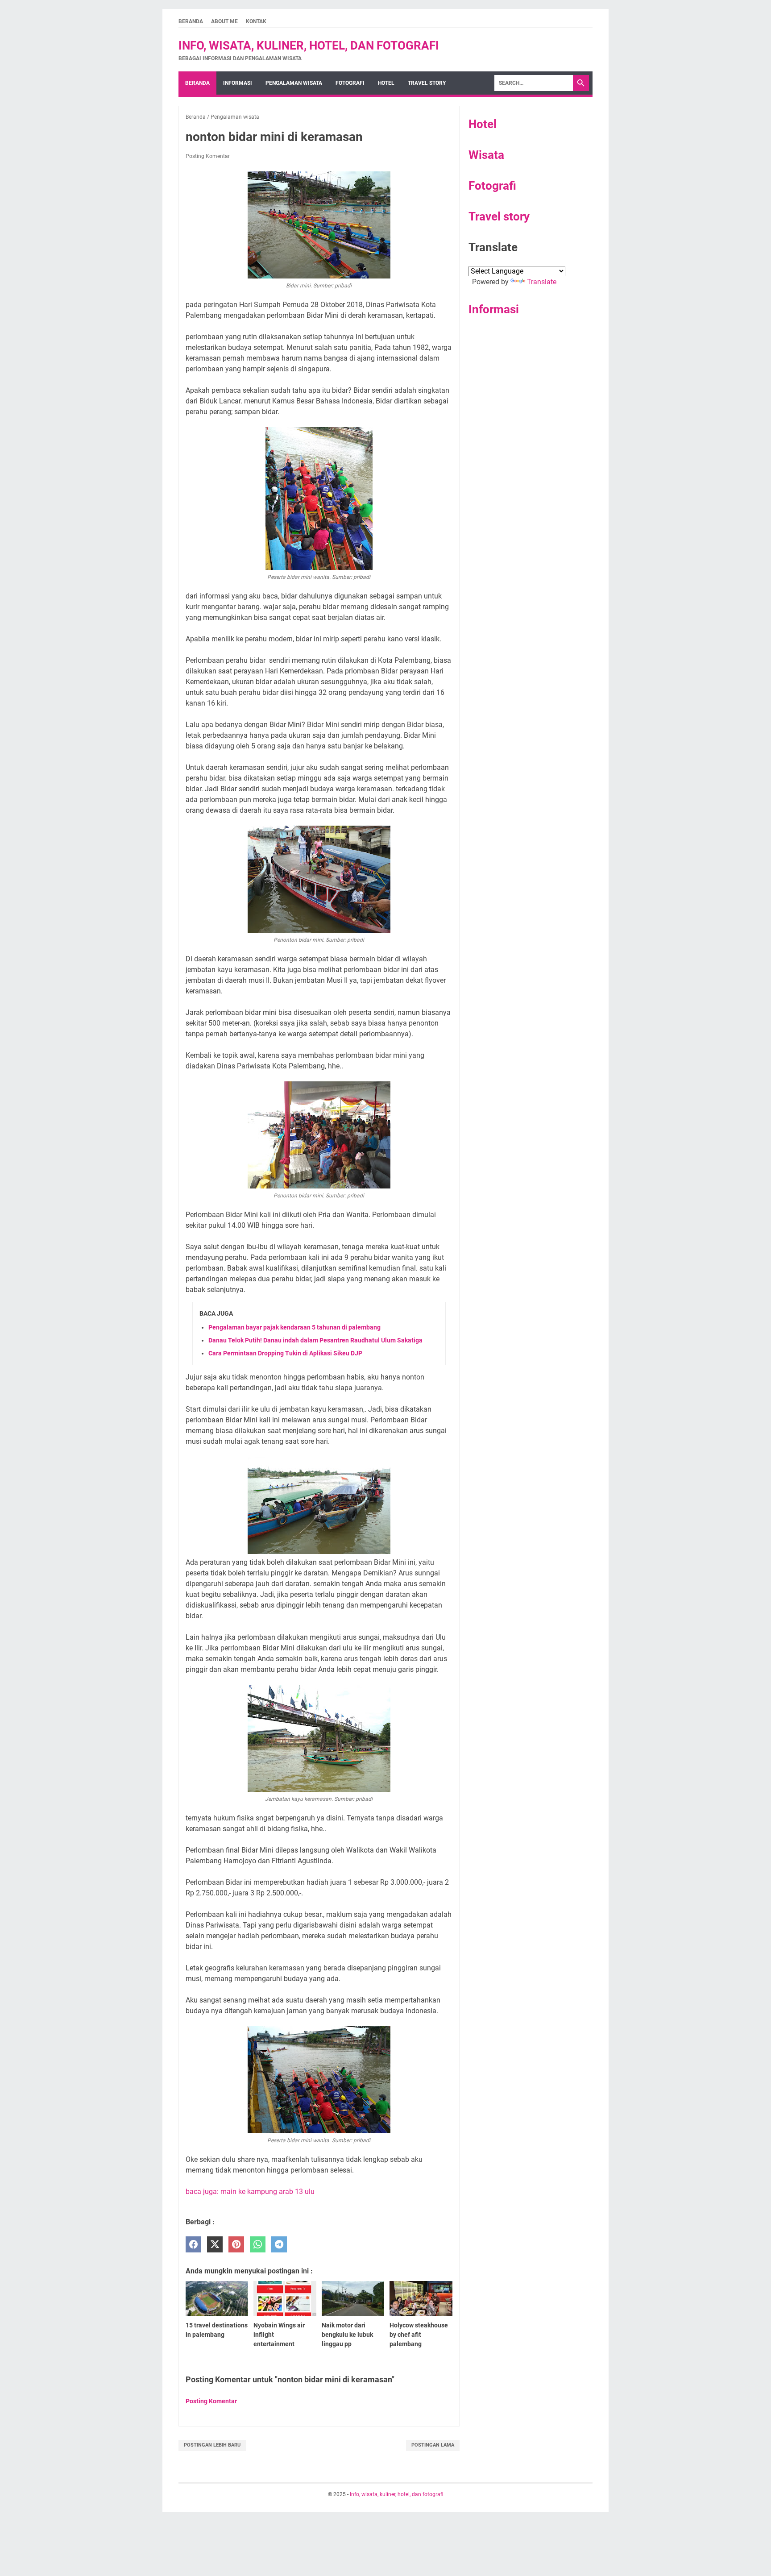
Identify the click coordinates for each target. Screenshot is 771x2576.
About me (224, 21)
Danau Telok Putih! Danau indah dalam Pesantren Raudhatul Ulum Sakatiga (315, 1340)
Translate (542, 282)
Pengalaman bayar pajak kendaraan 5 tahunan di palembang (294, 1327)
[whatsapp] (258, 2245)
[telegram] (279, 2245)
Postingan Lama (433, 2445)
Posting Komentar (208, 156)
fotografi (350, 83)
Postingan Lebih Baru (212, 2445)
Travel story (427, 83)
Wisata (486, 155)
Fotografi (492, 186)
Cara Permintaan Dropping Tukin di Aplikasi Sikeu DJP (285, 1353)
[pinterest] (236, 2245)
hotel (386, 83)
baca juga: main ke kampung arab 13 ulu (250, 2192)
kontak (256, 21)
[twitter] (215, 2245)
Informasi (238, 83)
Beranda (191, 21)
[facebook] (193, 2245)
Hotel (483, 124)
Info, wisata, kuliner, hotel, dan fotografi (309, 46)
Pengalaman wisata (294, 83)
